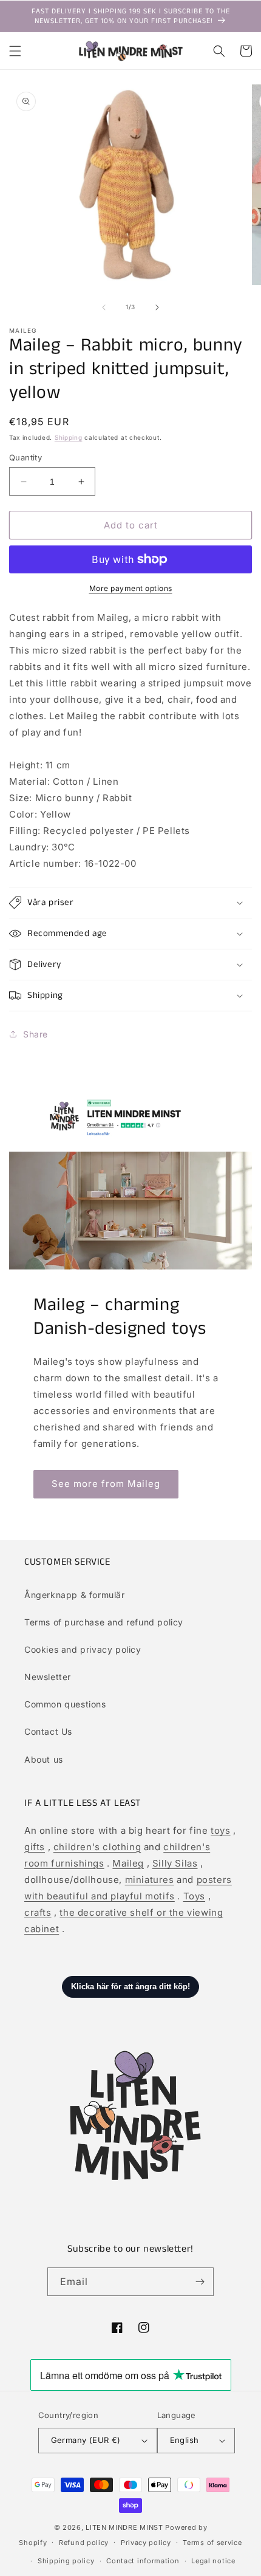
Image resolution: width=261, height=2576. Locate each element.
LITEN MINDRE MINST (124, 2527)
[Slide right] (157, 307)
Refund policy (84, 2543)
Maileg (128, 1863)
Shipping (69, 437)
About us (44, 1759)
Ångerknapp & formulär (75, 1595)
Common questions (65, 1704)
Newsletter (48, 1677)
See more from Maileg (106, 1484)
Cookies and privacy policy (83, 1649)
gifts (35, 1847)
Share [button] (36, 1034)
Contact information (143, 2561)
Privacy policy (146, 2543)
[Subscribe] (200, 2282)
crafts (38, 1912)
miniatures (150, 1880)
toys (220, 1830)
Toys (194, 1896)
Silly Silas (175, 1863)
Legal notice (213, 2561)
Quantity (25, 457)
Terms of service (212, 2543)
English (185, 2440)
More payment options (131, 588)
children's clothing (97, 1847)
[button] (15, 51)
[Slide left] (104, 307)
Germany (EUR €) (86, 2440)
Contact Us (48, 1731)
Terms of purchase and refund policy (104, 1622)
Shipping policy (66, 2561)
